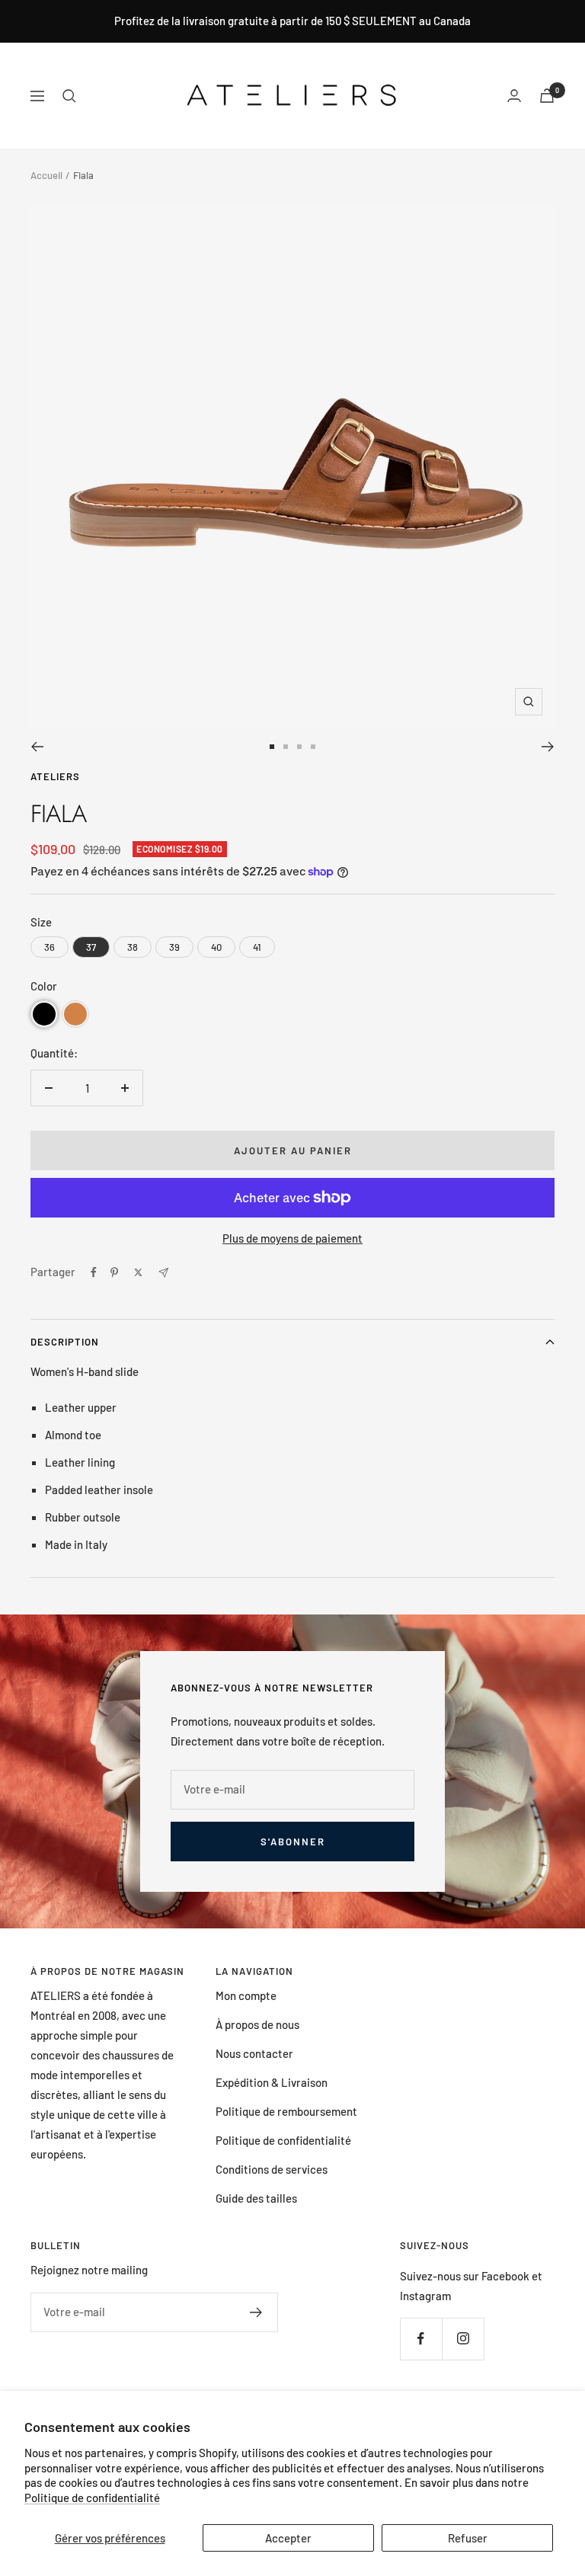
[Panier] (547, 96)
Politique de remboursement (286, 2111)
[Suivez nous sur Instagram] (463, 2339)
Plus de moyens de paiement (292, 1238)
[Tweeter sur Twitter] (138, 1272)
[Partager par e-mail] (163, 1273)
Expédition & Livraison (272, 2082)
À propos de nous (257, 2024)
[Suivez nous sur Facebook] (421, 2339)
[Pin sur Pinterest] (114, 1272)
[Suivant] (548, 747)
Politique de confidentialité (92, 2498)
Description (65, 1342)
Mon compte (246, 1995)
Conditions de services (272, 2169)
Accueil (46, 175)
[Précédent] (37, 747)
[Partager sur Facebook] (94, 1272)
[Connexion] (514, 96)
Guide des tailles (256, 2198)
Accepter (288, 2538)
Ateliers (55, 776)
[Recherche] (69, 96)
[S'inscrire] (256, 2312)
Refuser (468, 2538)
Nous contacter (254, 2053)
